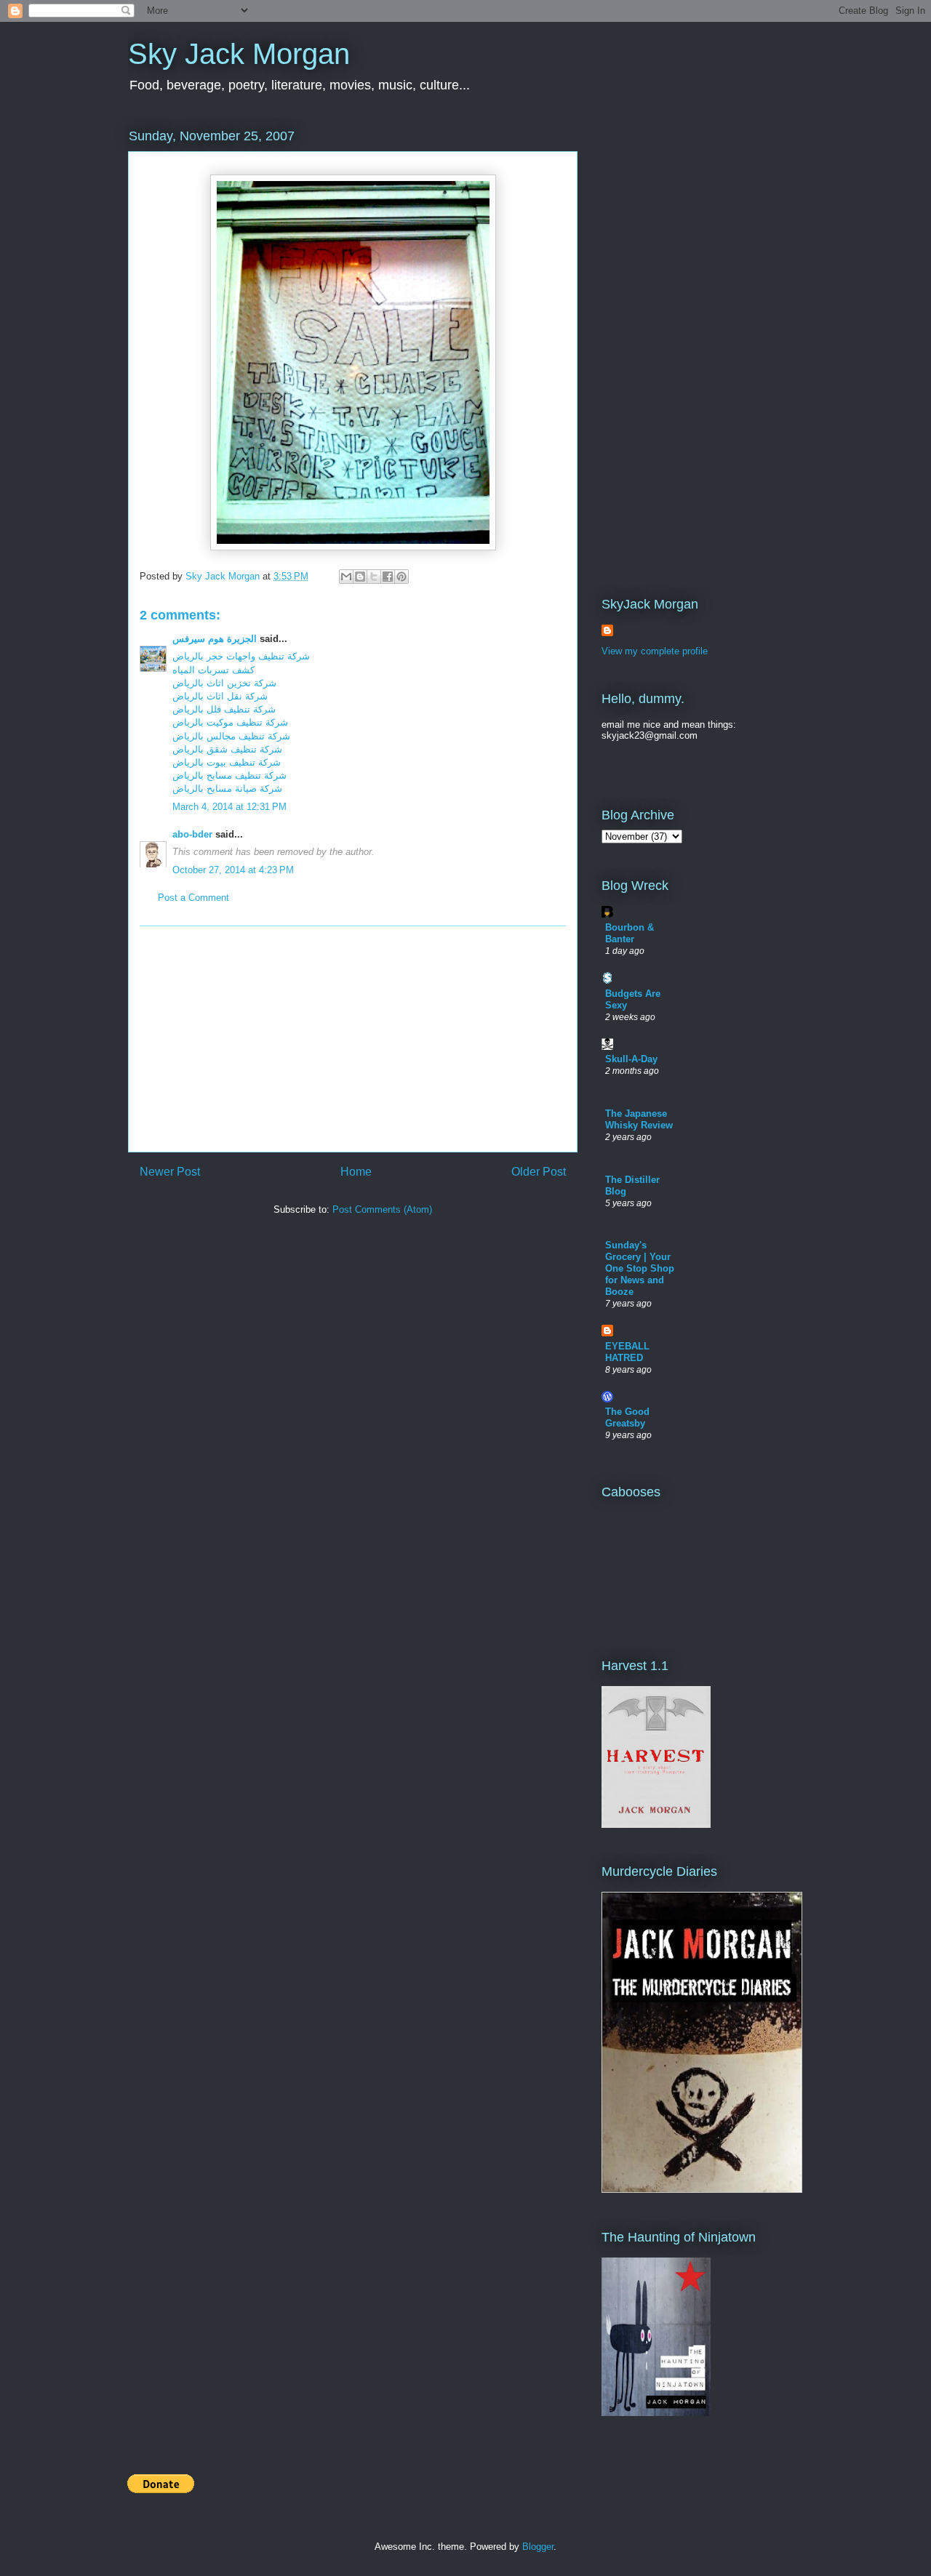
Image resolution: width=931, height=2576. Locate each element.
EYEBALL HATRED (627, 1352)
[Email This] (346, 577)
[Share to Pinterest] (401, 577)
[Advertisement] (353, 1039)
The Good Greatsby (627, 1417)
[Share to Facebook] (388, 577)
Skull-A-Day (631, 1059)
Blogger (538, 2547)
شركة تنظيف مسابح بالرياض (229, 775)
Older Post (539, 1172)
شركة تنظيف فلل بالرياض (224, 709)
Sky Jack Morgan (239, 54)
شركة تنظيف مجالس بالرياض (231, 736)
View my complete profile (655, 651)
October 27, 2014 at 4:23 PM (233, 870)
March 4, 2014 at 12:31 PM (229, 807)
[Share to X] (374, 577)
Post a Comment (193, 898)
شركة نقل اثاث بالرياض (220, 696)
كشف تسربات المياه (213, 670)
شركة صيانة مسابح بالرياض (227, 789)
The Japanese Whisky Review (639, 1119)
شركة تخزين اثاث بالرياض (224, 683)
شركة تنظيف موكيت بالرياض (230, 722)
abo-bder (192, 834)
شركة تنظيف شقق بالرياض (227, 749)
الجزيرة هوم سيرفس (215, 639)
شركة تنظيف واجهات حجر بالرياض (241, 656)
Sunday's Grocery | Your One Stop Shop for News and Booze (640, 1268)
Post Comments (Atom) (382, 1209)
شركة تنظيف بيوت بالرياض (227, 762)
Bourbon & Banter (630, 933)
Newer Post (170, 1172)
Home (356, 1172)
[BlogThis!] (360, 577)
